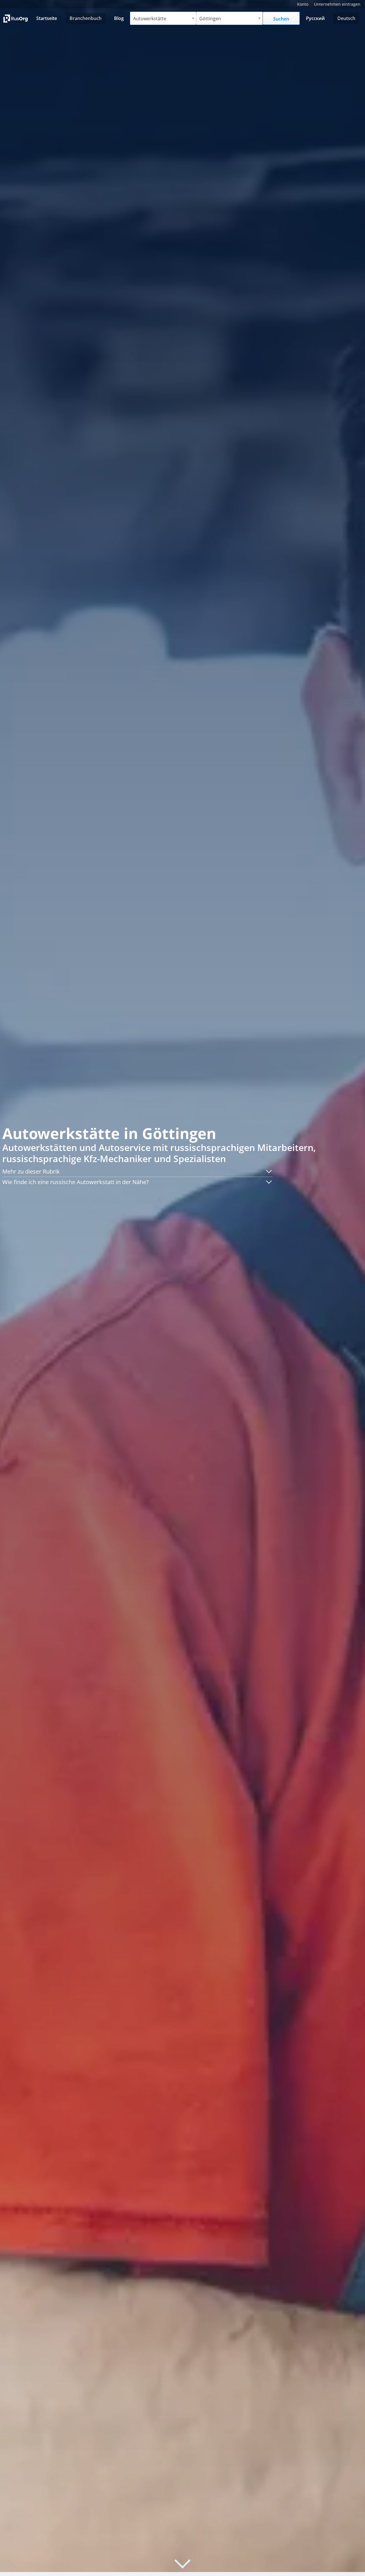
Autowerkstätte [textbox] (150, 19)
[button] (137, 1172)
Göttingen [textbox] (210, 19)
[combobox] (163, 18)
